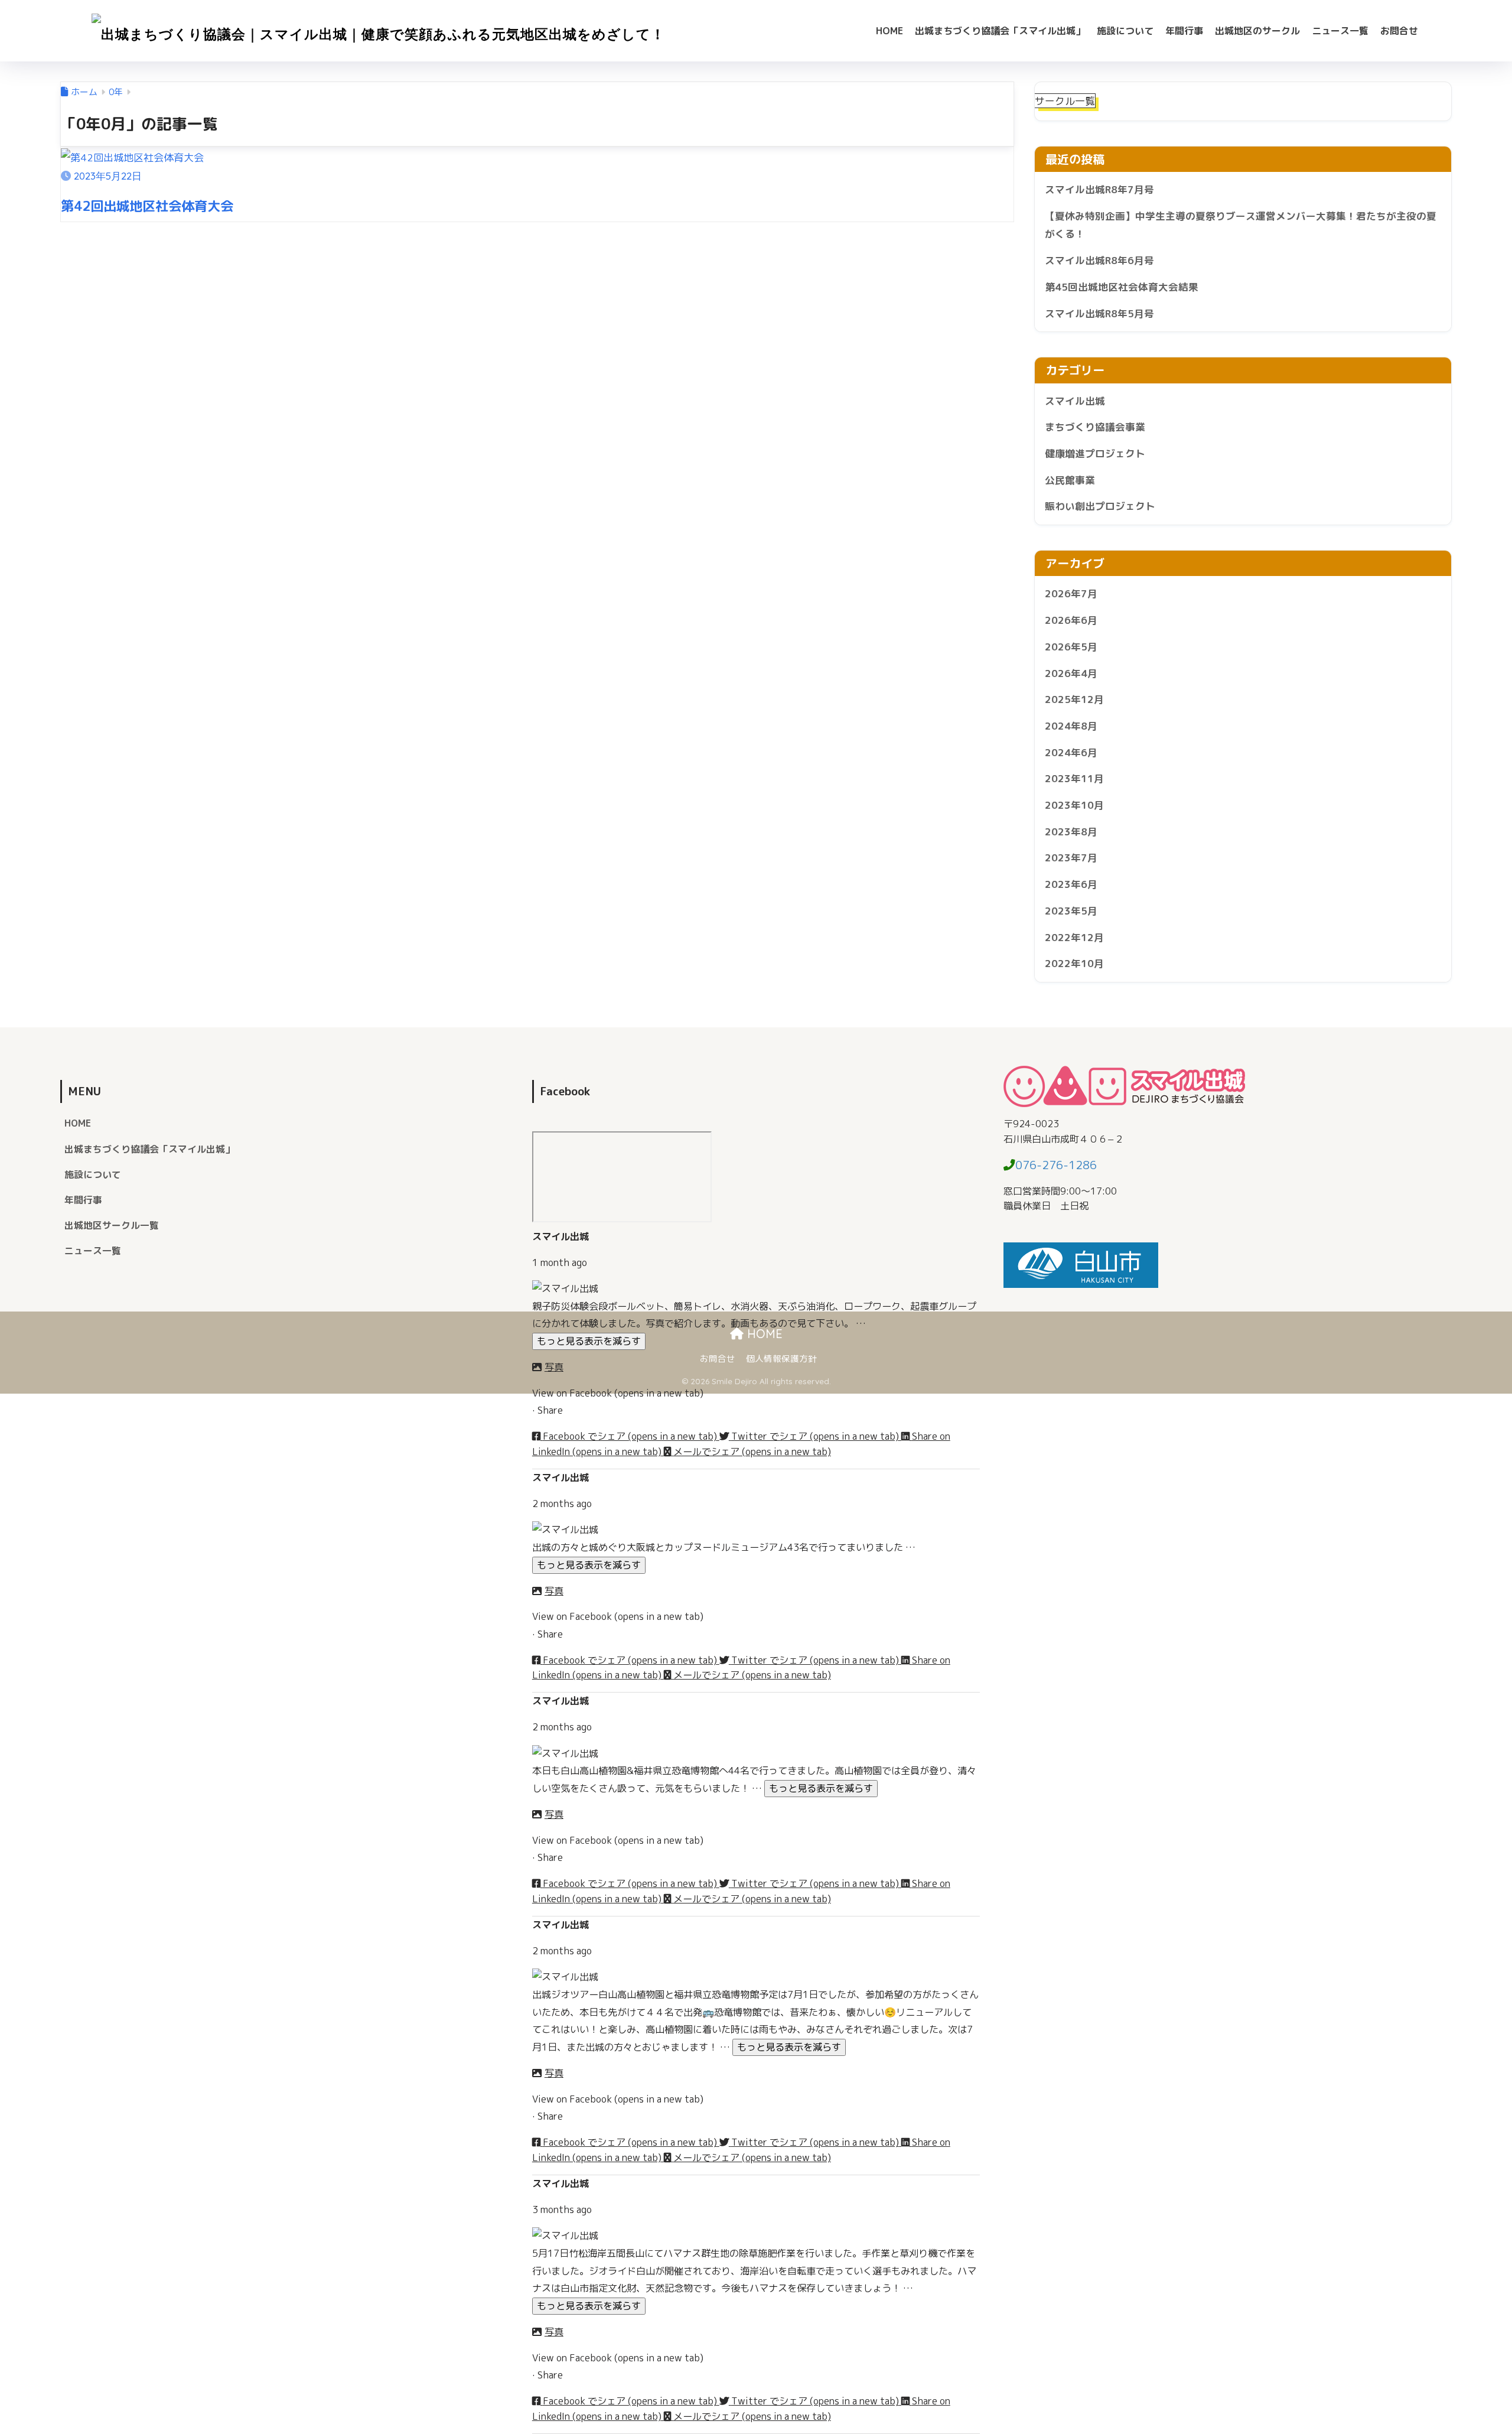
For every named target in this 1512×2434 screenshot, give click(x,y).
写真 (554, 1367)
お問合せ (1399, 31)
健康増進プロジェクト (1095, 453)
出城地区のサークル (1257, 31)
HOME (889, 31)
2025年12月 (1074, 699)
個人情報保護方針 (781, 1358)
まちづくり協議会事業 (1095, 427)
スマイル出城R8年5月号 (1099, 313)
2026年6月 (1071, 620)
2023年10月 (1074, 805)
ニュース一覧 (1340, 31)
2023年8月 (1071, 832)
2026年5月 (1071, 647)
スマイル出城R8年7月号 (1099, 189)
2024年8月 (1071, 726)
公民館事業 (1070, 480)
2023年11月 (1074, 778)
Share (550, 1410)
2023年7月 (1071, 858)
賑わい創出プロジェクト (1100, 506)
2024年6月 (1071, 752)
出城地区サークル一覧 (112, 1225)
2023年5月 (1071, 911)
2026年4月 (1071, 673)
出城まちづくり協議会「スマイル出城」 (1000, 31)
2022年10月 (1074, 963)
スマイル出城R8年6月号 (1099, 260)
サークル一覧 (1065, 101)
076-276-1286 (1056, 1165)
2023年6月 (1071, 884)
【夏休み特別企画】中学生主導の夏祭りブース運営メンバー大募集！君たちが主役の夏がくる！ (1241, 225)
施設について (1125, 31)
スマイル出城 (1075, 401)
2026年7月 (1071, 593)
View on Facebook (618, 1393)
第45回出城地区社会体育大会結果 (1122, 287)
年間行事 (1184, 31)
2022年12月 (1074, 937)
